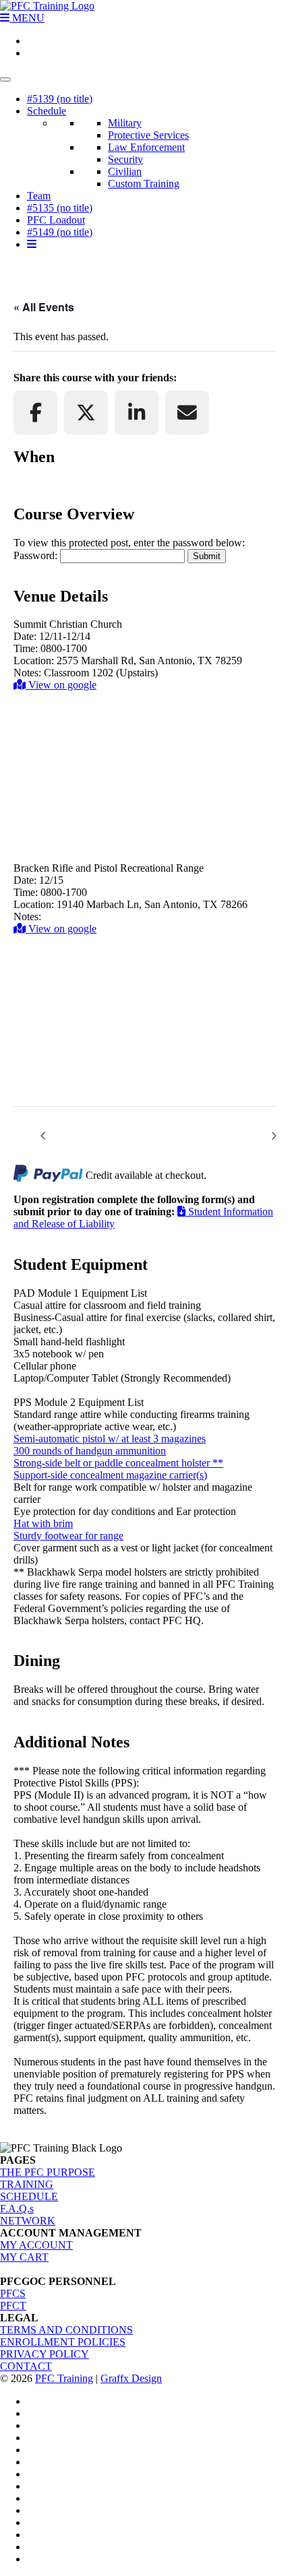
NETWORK (28, 2221)
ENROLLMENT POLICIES (63, 2342)
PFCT (13, 2306)
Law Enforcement (146, 147)
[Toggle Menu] (5, 79)
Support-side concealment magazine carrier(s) (110, 1475)
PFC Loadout (56, 220)
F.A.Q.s (17, 2209)
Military (125, 123)
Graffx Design (131, 2378)
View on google (61, 685)
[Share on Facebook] (35, 413)
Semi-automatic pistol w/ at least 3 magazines (110, 1439)
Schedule (47, 111)
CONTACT (26, 2366)
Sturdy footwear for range (68, 1536)
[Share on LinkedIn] (137, 413)
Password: (37, 555)
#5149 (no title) (60, 232)
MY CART (24, 2257)
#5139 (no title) (60, 99)
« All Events (44, 307)
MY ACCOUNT (36, 2245)
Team (39, 196)
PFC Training (64, 2378)
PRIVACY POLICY (45, 2354)
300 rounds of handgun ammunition (90, 1451)
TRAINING (27, 2184)
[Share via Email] (187, 413)
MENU (27, 18)
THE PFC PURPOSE (48, 2172)
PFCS (13, 2293)
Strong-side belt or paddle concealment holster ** (118, 1463)
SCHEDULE (29, 2196)
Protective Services (148, 135)
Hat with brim (43, 1523)
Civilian (125, 171)
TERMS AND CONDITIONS (66, 2330)
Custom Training (144, 184)
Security (125, 159)
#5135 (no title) (60, 208)
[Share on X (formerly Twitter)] (86, 413)
